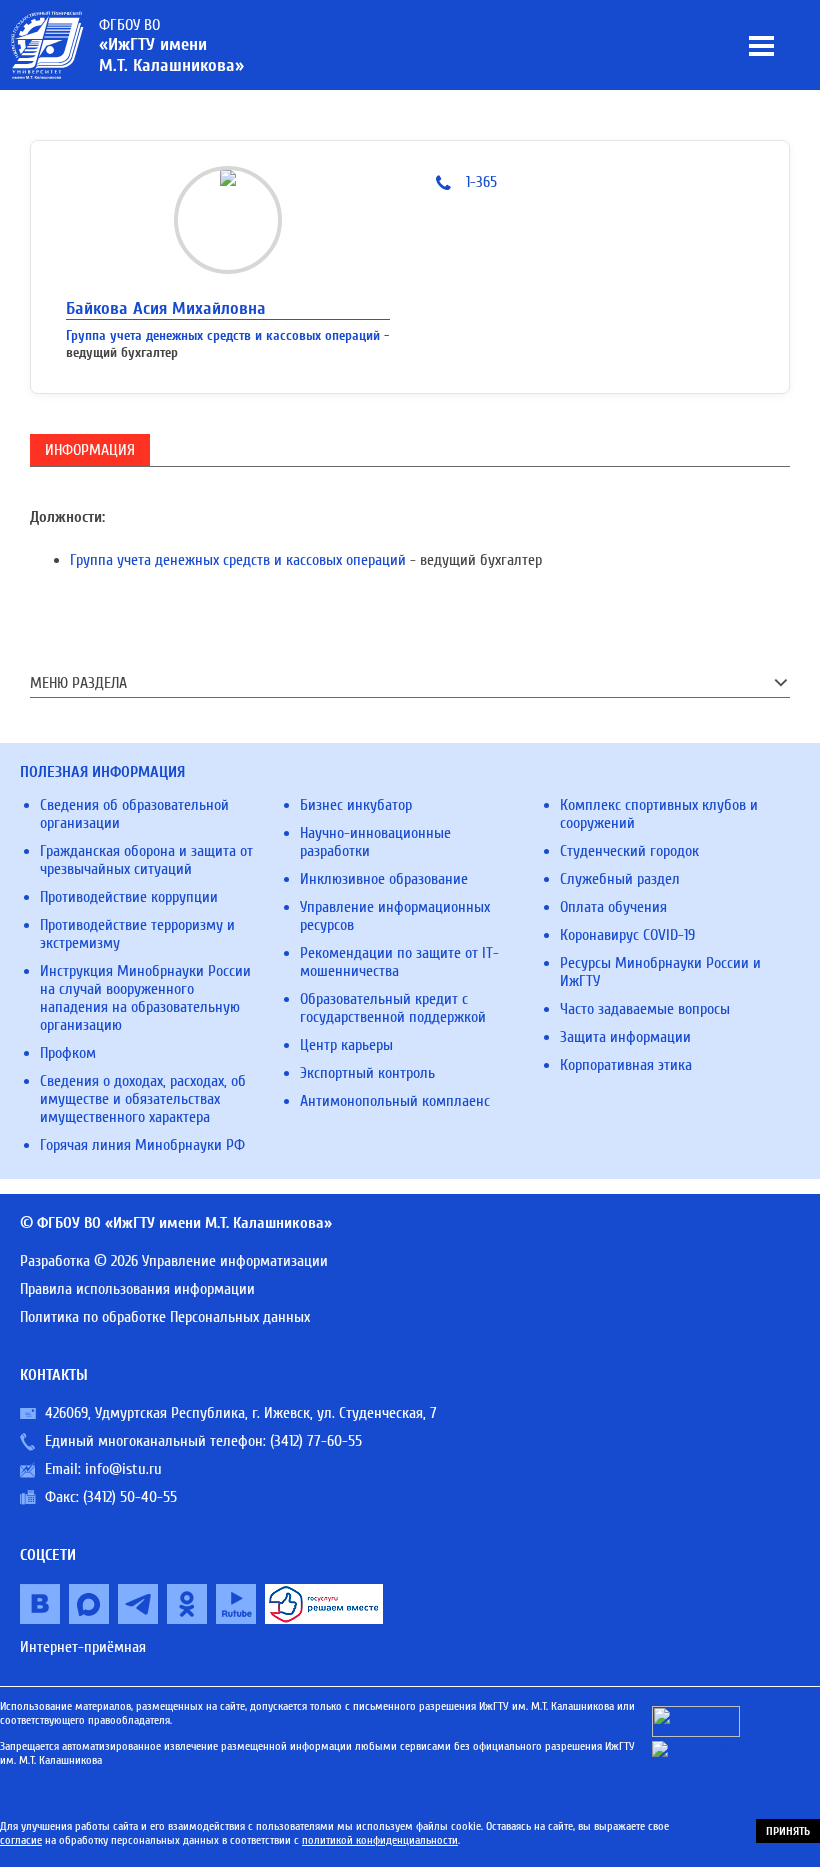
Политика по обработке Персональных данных (165, 1317)
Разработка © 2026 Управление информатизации (174, 1261)
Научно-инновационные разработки (375, 842)
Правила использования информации (137, 1289)
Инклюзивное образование (384, 879)
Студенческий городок (629, 851)
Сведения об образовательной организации (134, 814)
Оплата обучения (613, 907)
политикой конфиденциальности (380, 1840)
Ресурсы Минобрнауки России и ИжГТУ (660, 972)
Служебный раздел (620, 879)
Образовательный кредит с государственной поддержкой (393, 1008)
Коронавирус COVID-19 (627, 935)
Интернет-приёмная (83, 1647)
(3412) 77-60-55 (316, 1441)
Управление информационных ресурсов (395, 916)
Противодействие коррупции (129, 897)
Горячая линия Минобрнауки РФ (142, 1145)
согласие (21, 1840)
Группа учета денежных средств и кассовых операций (223, 335)
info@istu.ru (123, 1469)
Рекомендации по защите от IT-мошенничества (399, 962)
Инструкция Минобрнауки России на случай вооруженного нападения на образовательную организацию (145, 998)
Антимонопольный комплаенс (395, 1101)
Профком (68, 1053)
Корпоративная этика (626, 1065)
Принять (788, 1831)
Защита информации (625, 1037)
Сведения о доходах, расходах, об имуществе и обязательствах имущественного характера (143, 1099)
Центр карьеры (346, 1045)
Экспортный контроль (367, 1073)
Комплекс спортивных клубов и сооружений (659, 814)
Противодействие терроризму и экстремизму (137, 934)
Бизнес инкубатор (356, 805)
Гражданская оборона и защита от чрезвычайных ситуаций (146, 860)
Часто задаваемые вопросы (645, 1009)
